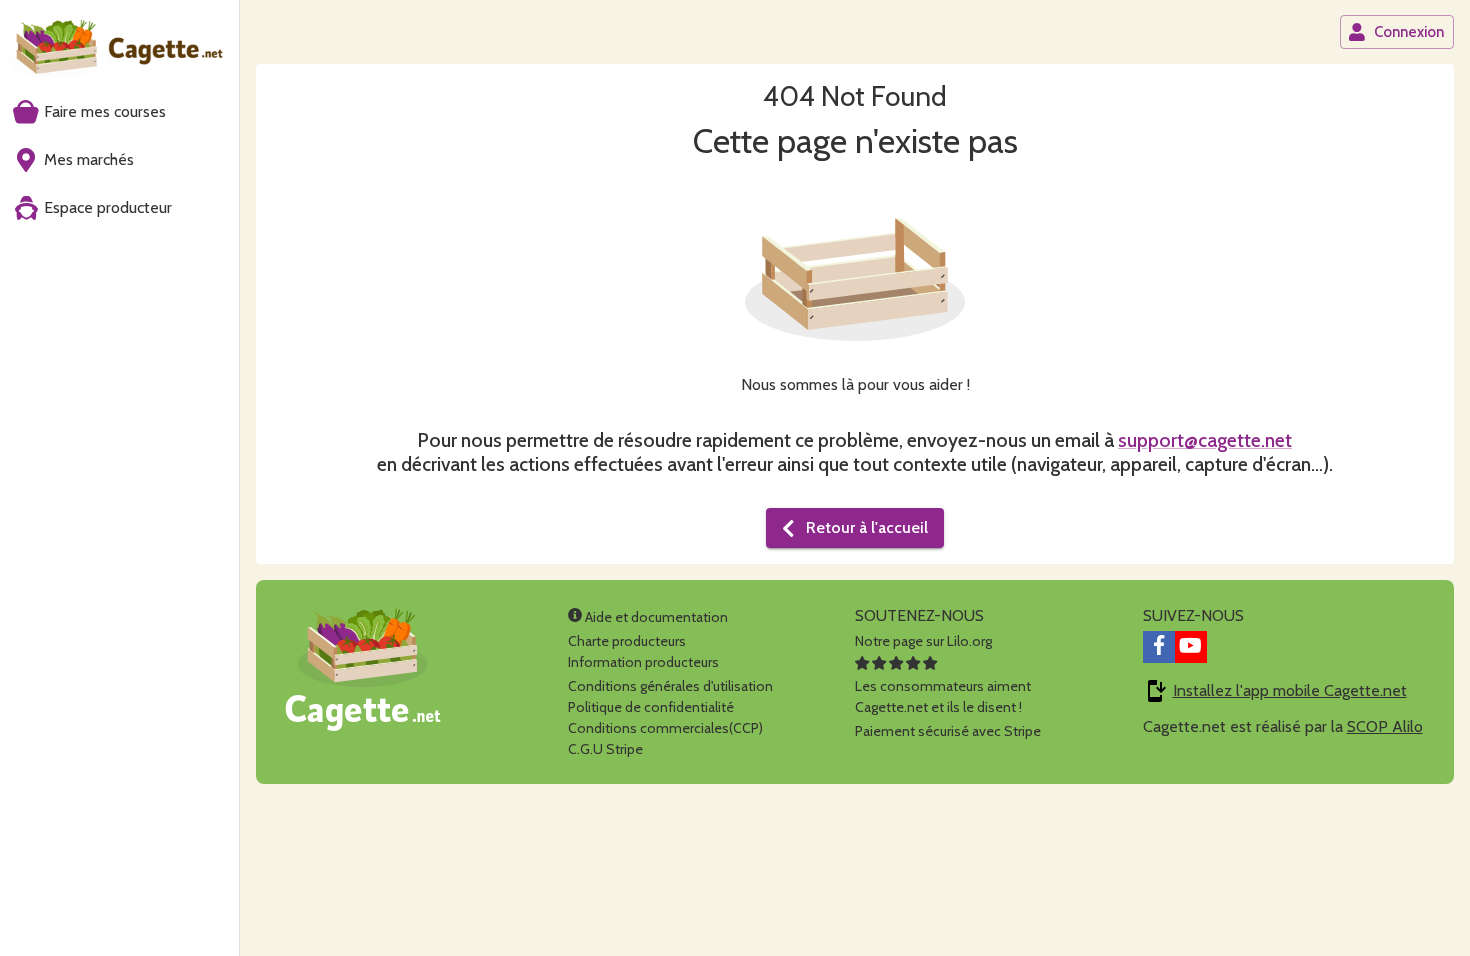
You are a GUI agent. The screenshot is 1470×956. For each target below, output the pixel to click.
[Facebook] (1159, 647)
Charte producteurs (627, 641)
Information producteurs (643, 662)
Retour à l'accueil (867, 527)
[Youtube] (1191, 647)
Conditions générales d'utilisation (670, 686)
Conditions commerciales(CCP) (665, 728)
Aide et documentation (655, 617)
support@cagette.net (1205, 440)
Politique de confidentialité (651, 707)
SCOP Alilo (1385, 726)
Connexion (1409, 32)
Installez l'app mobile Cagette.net (1290, 690)
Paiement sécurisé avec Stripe (948, 731)
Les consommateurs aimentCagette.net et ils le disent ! (943, 696)
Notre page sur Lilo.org (923, 641)
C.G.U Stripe (605, 749)
